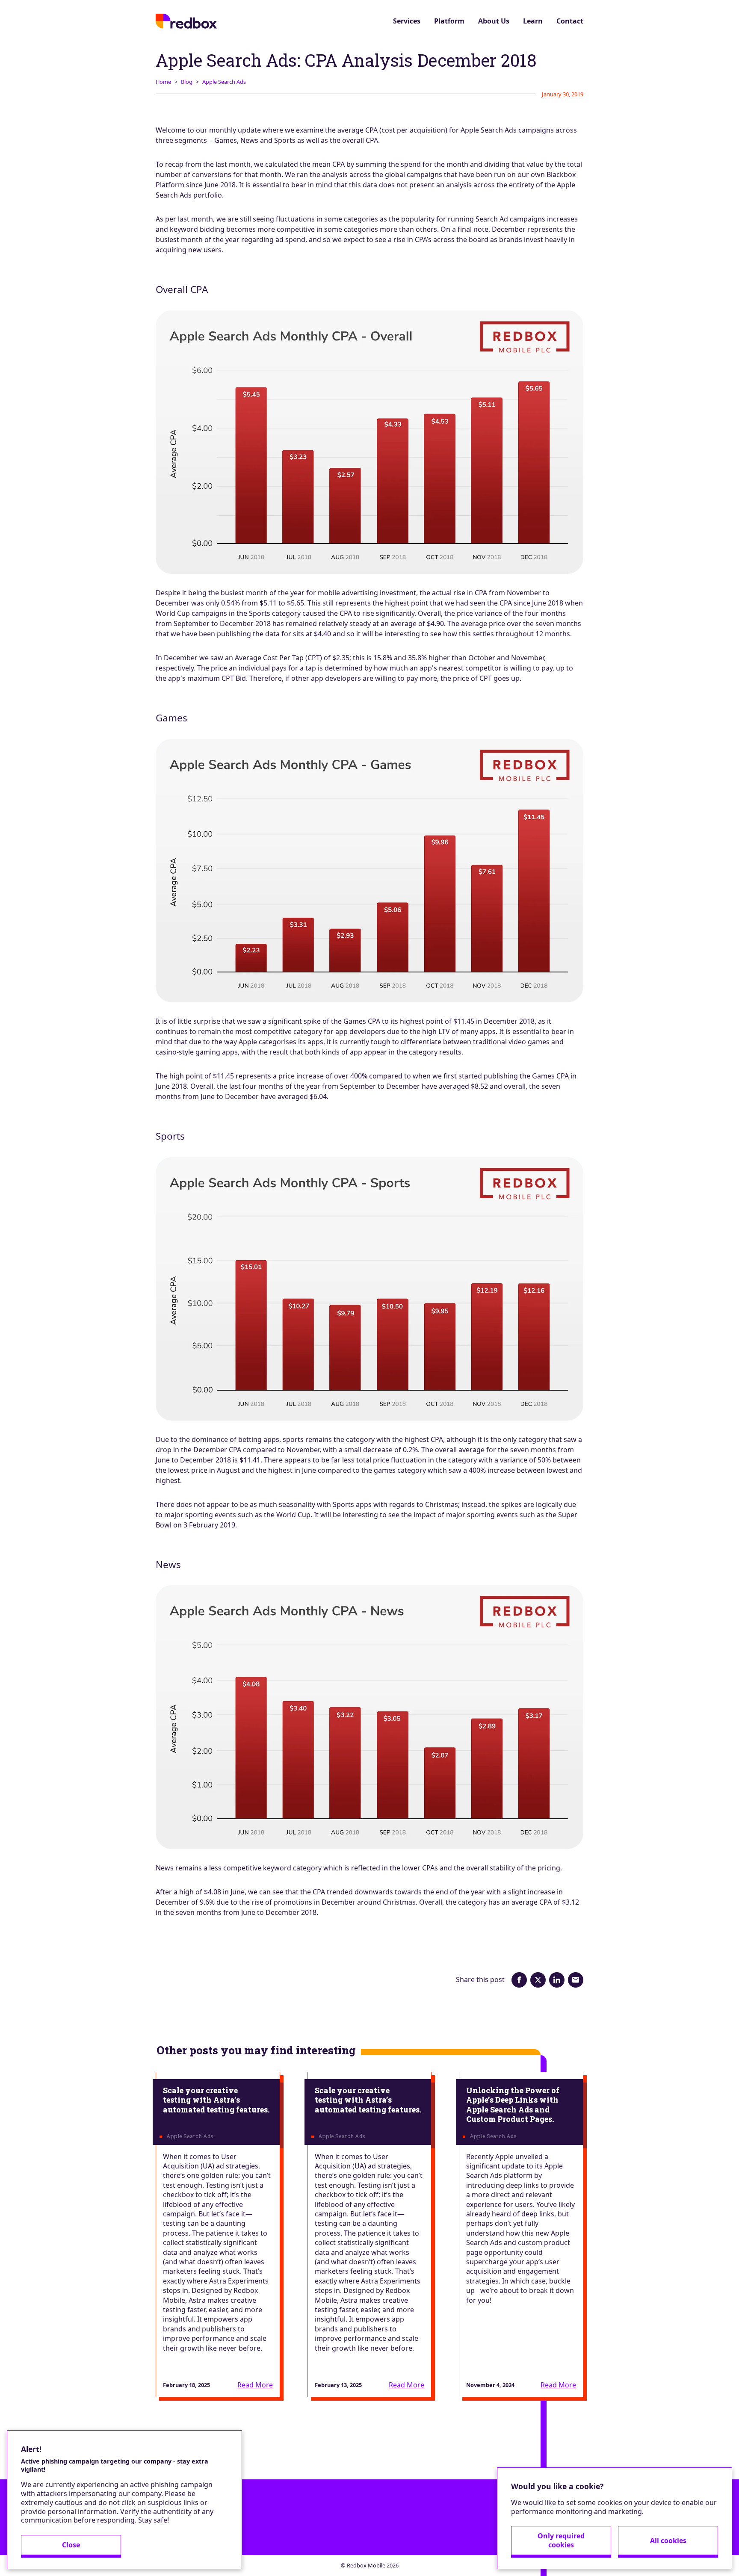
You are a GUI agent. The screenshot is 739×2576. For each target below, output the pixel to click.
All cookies (668, 2541)
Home (163, 82)
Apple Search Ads (224, 82)
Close (71, 2545)
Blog (187, 82)
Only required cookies (561, 2540)
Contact (570, 21)
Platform (449, 21)
